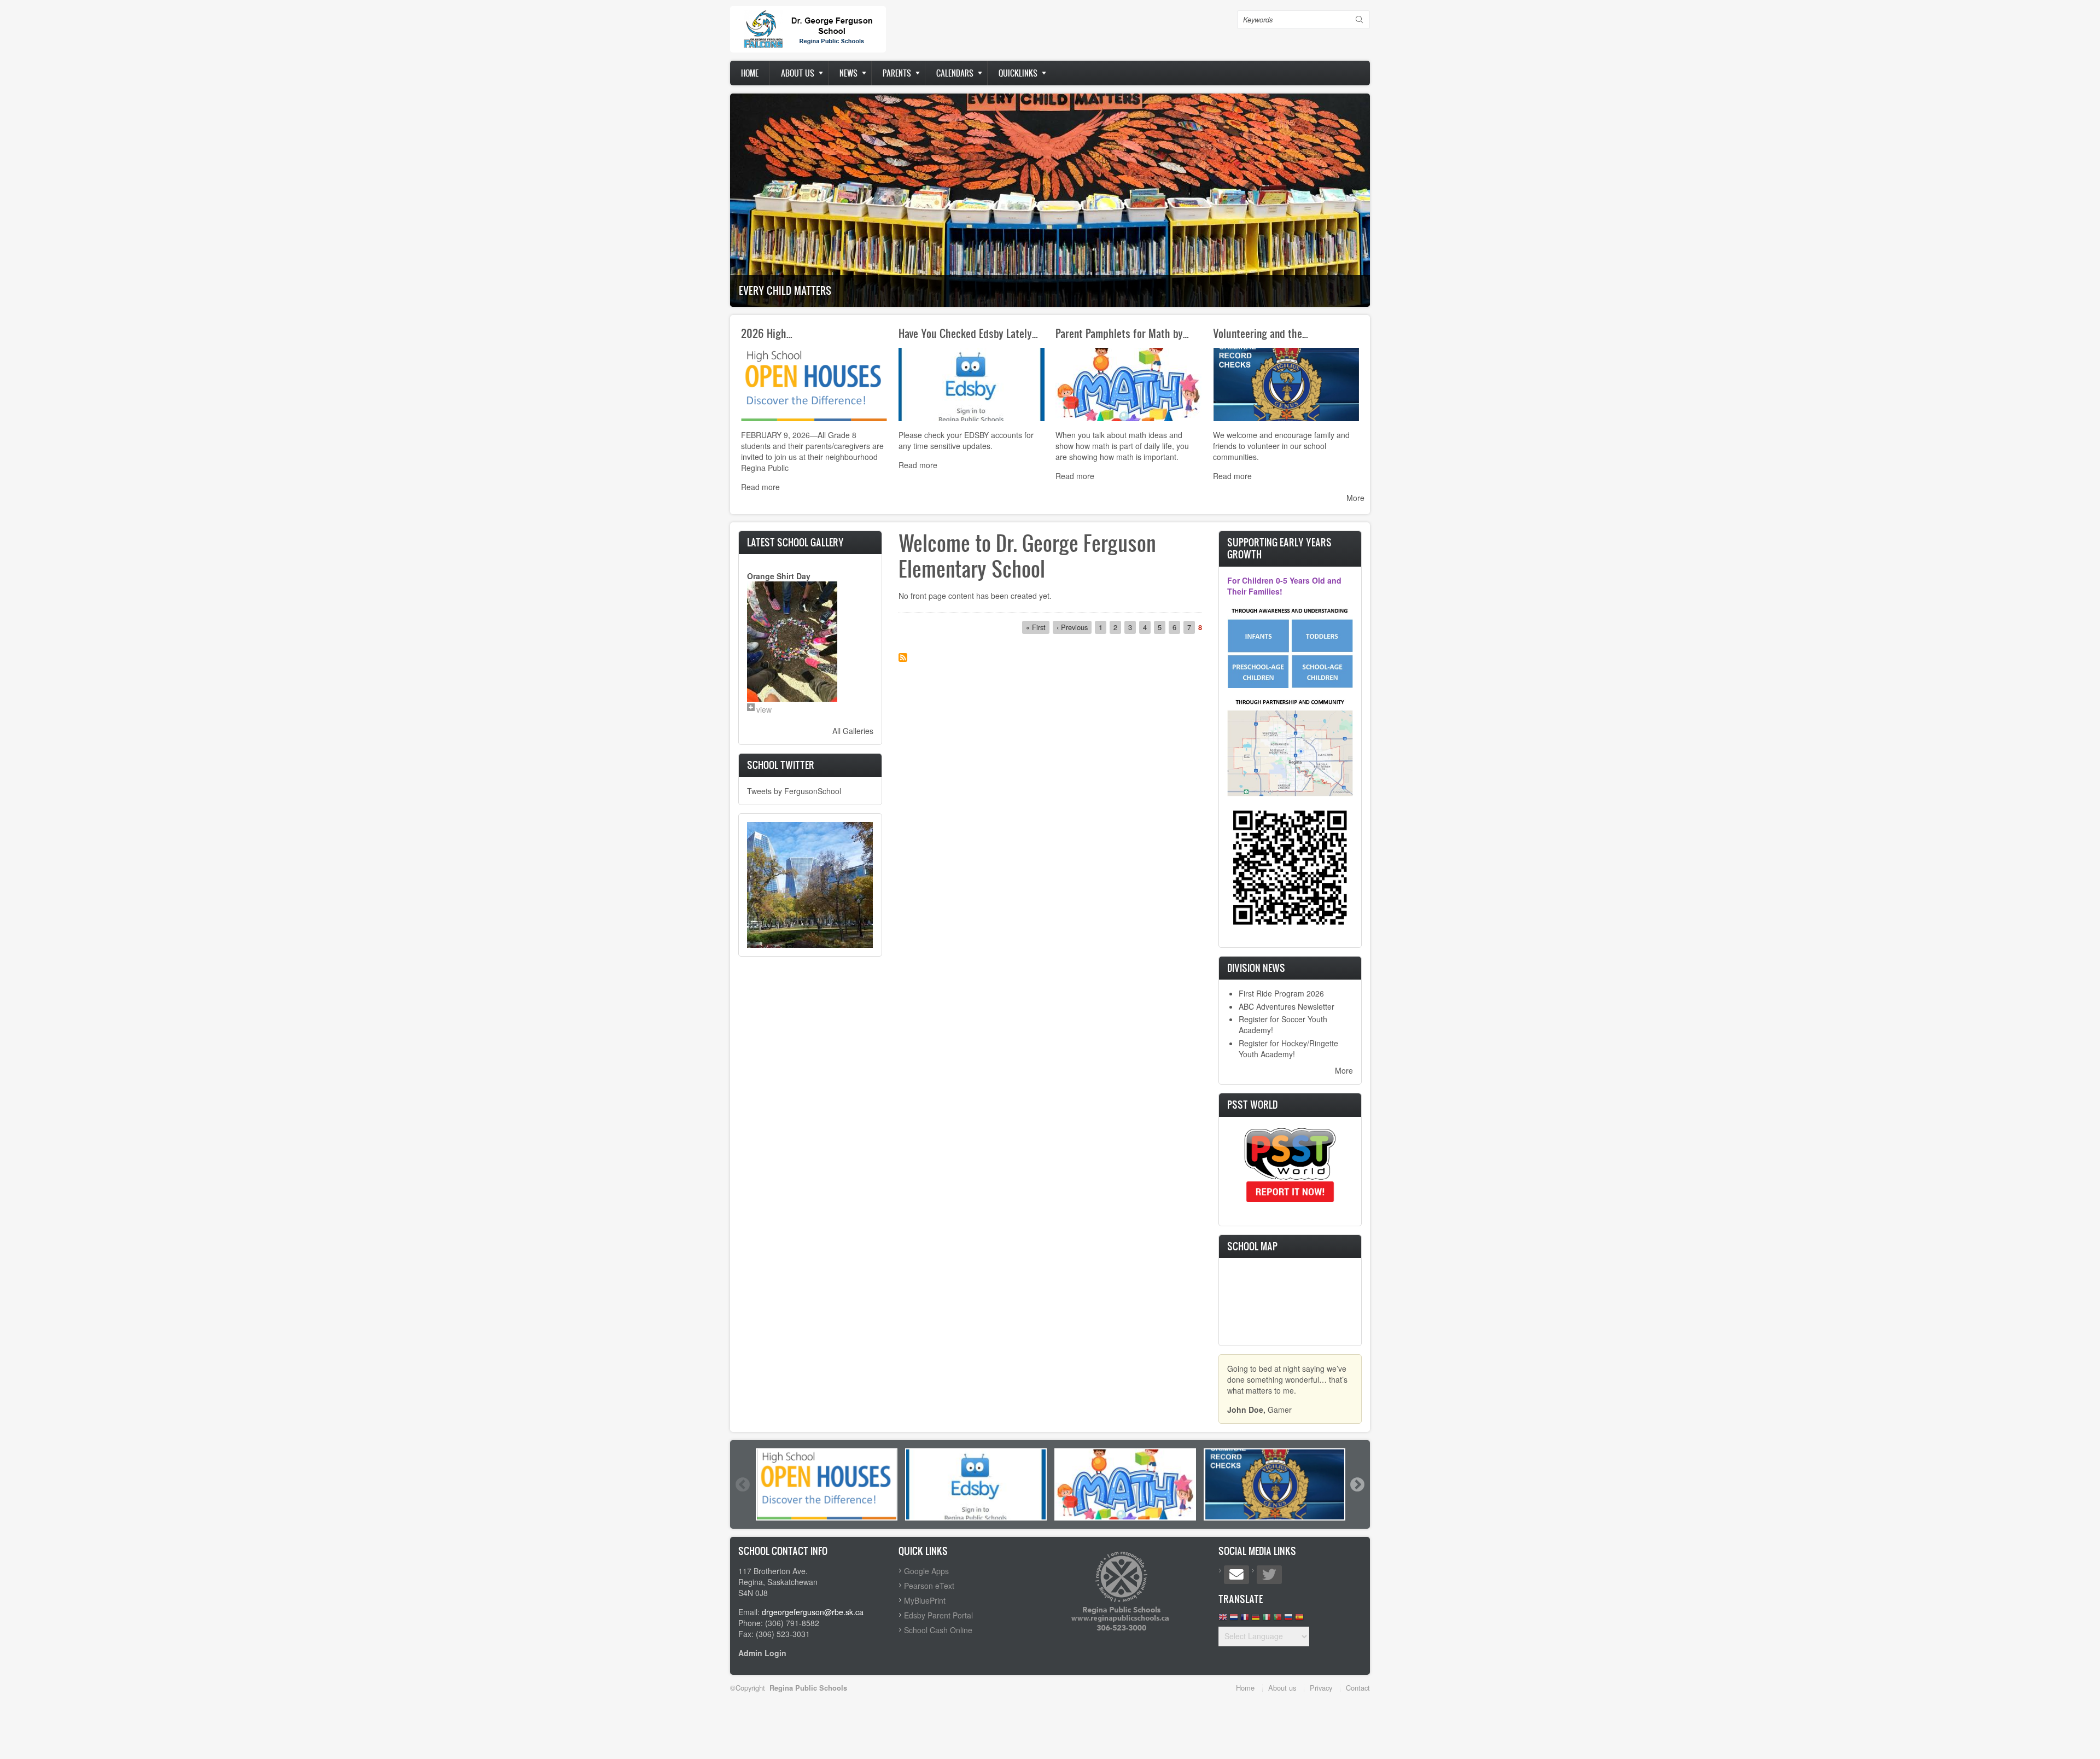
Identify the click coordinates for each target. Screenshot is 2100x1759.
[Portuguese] (1277, 1620)
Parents (897, 73)
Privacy (1321, 1688)
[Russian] (1288, 1620)
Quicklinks (1018, 73)
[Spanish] (1299, 1620)
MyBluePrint (925, 1600)
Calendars (955, 73)
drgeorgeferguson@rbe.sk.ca (813, 1612)
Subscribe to (903, 657)
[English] (1223, 1620)
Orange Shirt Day (779, 576)
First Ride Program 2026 (1281, 993)
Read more (760, 487)
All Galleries (853, 731)
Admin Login (762, 1653)
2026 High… (767, 333)
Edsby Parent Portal (938, 1615)
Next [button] (1357, 1484)
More (1355, 498)
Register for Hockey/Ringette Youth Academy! (1288, 1049)
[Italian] (1267, 1620)
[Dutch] (1234, 1620)
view (764, 709)
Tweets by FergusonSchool (794, 791)
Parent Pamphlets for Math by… (1122, 333)
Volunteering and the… (1261, 333)
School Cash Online (938, 1630)
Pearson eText (929, 1586)
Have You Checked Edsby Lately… (968, 333)
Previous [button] (742, 1484)
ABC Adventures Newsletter (1287, 1006)
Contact (1358, 1688)
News (848, 73)
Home (750, 73)
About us (798, 73)
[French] (1245, 1620)
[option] (827, 1484)
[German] (1256, 1620)
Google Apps (926, 1571)
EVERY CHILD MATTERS (785, 290)
